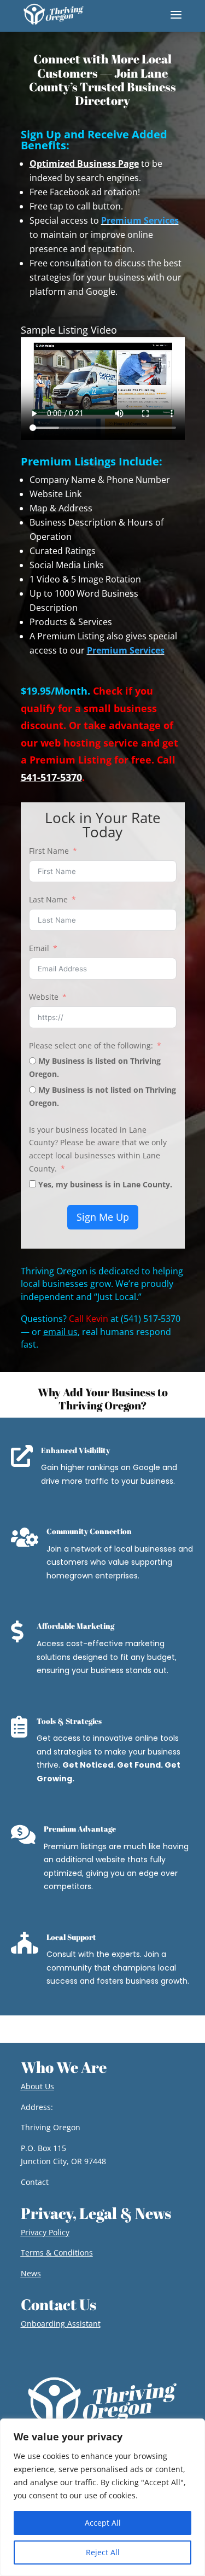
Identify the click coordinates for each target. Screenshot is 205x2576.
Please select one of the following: (91, 1045)
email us (60, 1332)
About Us (37, 2086)
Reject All (103, 2552)
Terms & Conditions (57, 2252)
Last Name (48, 899)
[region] (102, 2497)
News (31, 2273)
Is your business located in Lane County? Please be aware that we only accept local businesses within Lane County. (98, 1149)
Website (44, 997)
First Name (49, 851)
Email (39, 948)
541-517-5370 (51, 777)
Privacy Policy (45, 2232)
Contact (35, 2182)
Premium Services (140, 220)
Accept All (103, 2523)
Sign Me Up (103, 1217)
